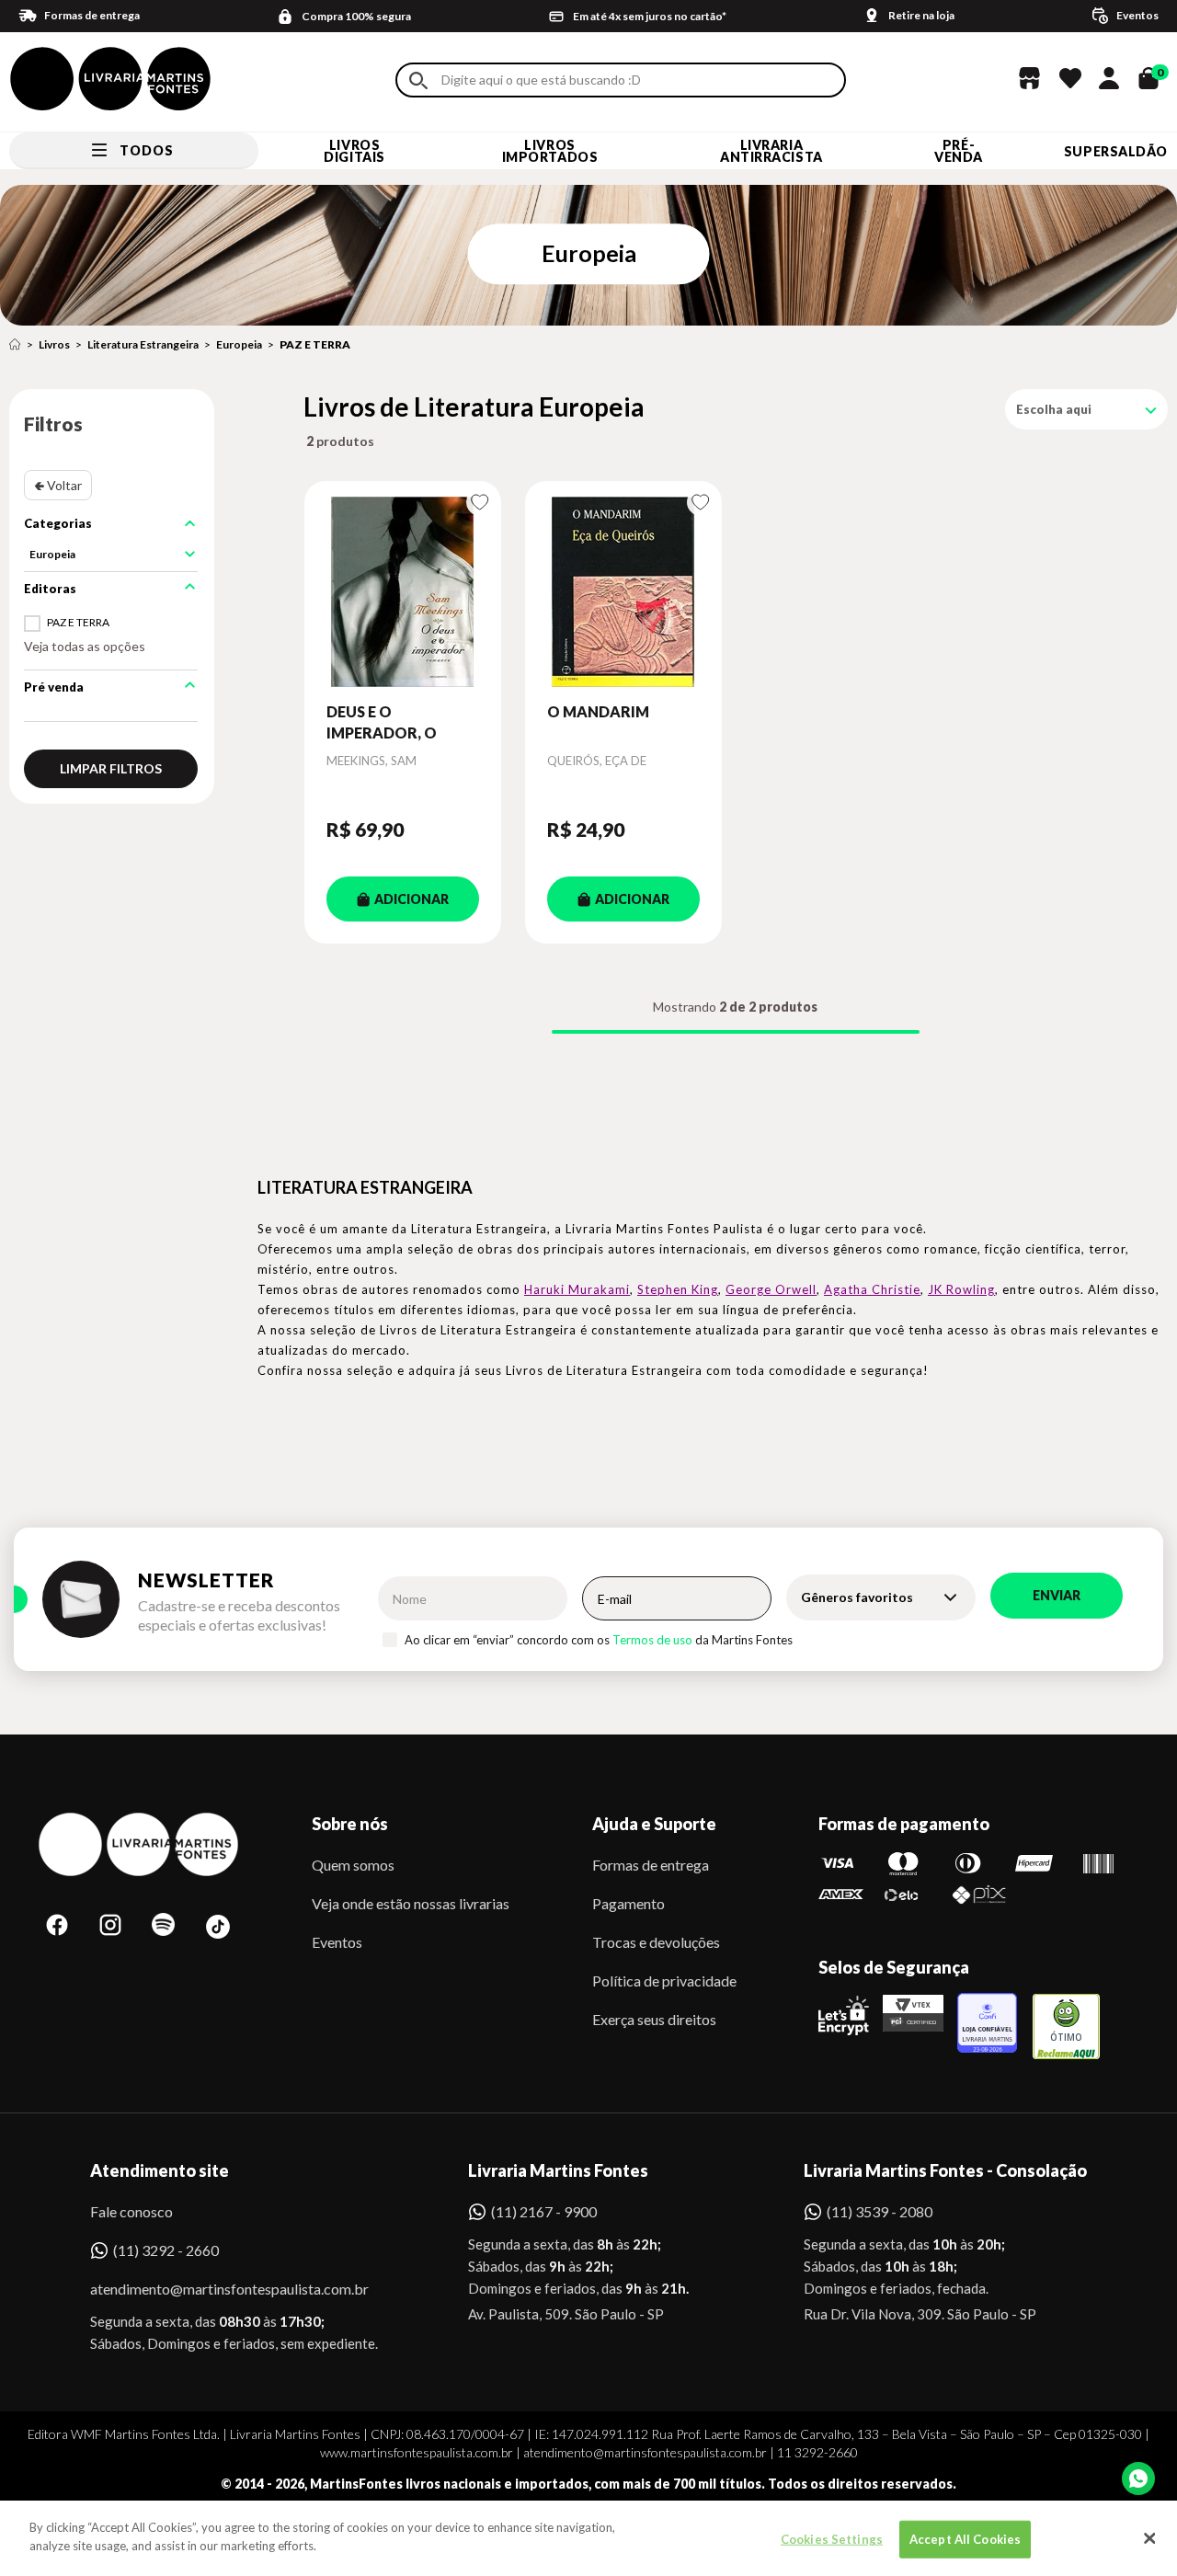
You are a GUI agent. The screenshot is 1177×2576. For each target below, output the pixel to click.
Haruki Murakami (577, 1289)
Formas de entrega (651, 1865)
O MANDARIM (598, 711)
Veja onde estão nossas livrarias (411, 1903)
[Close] (1149, 2538)
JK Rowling (961, 1289)
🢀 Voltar (58, 485)
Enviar (1057, 1595)
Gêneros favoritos (857, 1597)
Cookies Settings (832, 2539)
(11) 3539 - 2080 (880, 2211)
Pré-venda (959, 151)
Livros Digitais (354, 151)
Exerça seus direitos (654, 2019)
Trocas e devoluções (656, 1942)
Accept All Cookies (965, 2539)
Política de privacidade (664, 1981)
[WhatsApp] (1138, 2479)
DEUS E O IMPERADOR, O (382, 721)
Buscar (418, 80)
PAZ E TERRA (315, 344)
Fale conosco (131, 2211)
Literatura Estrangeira (143, 344)
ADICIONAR (411, 899)
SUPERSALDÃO (1116, 151)
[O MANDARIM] (623, 591)
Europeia (239, 344)
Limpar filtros (111, 768)
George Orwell (771, 1289)
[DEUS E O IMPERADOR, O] (403, 591)
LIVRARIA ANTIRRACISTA (771, 151)
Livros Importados (550, 151)
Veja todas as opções (85, 646)
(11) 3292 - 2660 (166, 2250)
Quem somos (353, 1865)
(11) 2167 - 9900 (544, 2211)
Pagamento (628, 1903)
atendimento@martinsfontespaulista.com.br (213, 2289)
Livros (54, 344)
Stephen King (678, 1289)
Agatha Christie (872, 1289)
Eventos (337, 1942)
